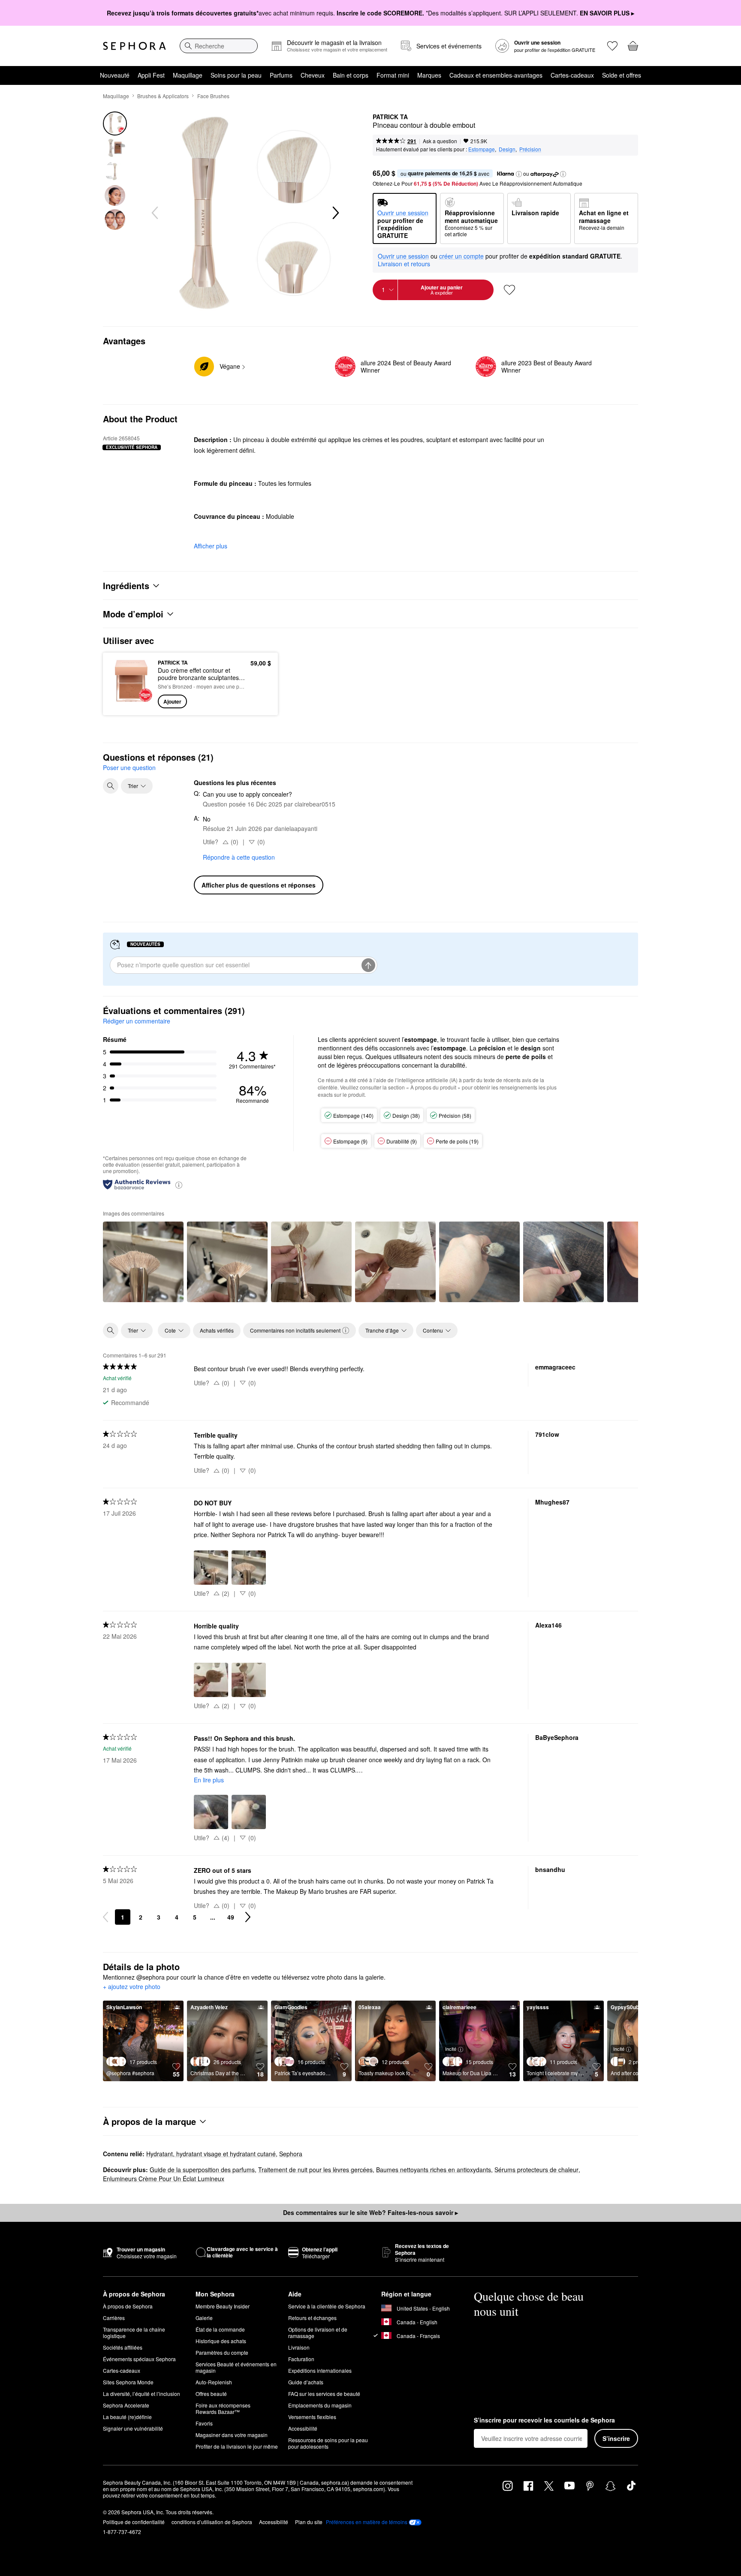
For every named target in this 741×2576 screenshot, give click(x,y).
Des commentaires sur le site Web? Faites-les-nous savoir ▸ (370, 2212)
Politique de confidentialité (134, 2522)
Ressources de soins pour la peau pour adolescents (328, 2443)
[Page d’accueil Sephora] (134, 46)
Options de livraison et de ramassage (318, 2332)
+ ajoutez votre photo (132, 1987)
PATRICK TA (390, 117)
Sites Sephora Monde (128, 2382)
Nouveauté (115, 75)
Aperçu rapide (131, 702)
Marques (429, 75)
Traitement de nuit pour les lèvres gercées (315, 2170)
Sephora (291, 2154)
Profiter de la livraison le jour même (237, 2446)
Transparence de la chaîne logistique (134, 2332)
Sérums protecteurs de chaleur (536, 2170)
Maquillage (188, 75)
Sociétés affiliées (123, 2347)
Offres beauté (211, 2394)
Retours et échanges (312, 2318)
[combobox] (219, 46)
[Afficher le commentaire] (143, 1262)
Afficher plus (211, 546)
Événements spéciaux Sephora (139, 2359)
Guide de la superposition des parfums (202, 2170)
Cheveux (313, 75)
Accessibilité (303, 2428)
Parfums (281, 75)
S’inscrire (616, 2438)
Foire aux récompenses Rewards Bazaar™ (223, 2408)
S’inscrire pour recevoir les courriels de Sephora (544, 2420)
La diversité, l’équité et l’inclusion (142, 2394)
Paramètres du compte (222, 2352)
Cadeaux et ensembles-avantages (496, 75)
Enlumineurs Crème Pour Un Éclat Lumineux (164, 2179)
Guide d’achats (306, 2382)
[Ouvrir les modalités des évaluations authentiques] (179, 1184)
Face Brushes (213, 96)
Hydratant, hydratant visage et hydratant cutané (211, 2154)
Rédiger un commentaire (137, 1021)
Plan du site (309, 2522)
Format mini (393, 75)
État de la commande (220, 2329)
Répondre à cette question (239, 857)
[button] (519, 174)
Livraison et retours (404, 264)
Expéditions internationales (320, 2370)
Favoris (204, 2423)
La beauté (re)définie (127, 2417)
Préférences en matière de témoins (367, 2522)
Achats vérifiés (217, 1330)
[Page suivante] (248, 1917)
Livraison (299, 2347)
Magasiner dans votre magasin (232, 2435)
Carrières (114, 2318)
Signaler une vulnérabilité (133, 2428)
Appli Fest (151, 75)
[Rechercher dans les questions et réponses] (111, 786)
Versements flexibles (312, 2417)
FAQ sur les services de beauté (324, 2394)
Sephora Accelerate (126, 2405)
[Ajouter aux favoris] (509, 290)
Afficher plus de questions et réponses (259, 885)
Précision (530, 149)
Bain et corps (351, 75)
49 (231, 1917)
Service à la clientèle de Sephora (327, 2306)
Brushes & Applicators (163, 96)
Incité (451, 2049)
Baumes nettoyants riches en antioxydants (434, 2170)
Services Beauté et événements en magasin (236, 2367)
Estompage (482, 149)
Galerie (204, 2318)
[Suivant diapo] (335, 213)
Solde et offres (622, 75)
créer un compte (461, 256)
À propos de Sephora (128, 2306)
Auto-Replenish (214, 2382)
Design (507, 149)
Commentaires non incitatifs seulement (295, 1330)
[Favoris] (612, 46)
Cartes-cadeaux (572, 75)
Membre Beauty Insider (223, 2306)
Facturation (301, 2359)
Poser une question (129, 767)
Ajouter (172, 701)
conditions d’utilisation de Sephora (212, 2522)
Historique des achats (221, 2341)
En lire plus (209, 1780)
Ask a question (440, 141)
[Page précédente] (105, 1917)
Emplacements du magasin (320, 2405)
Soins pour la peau (236, 75)
